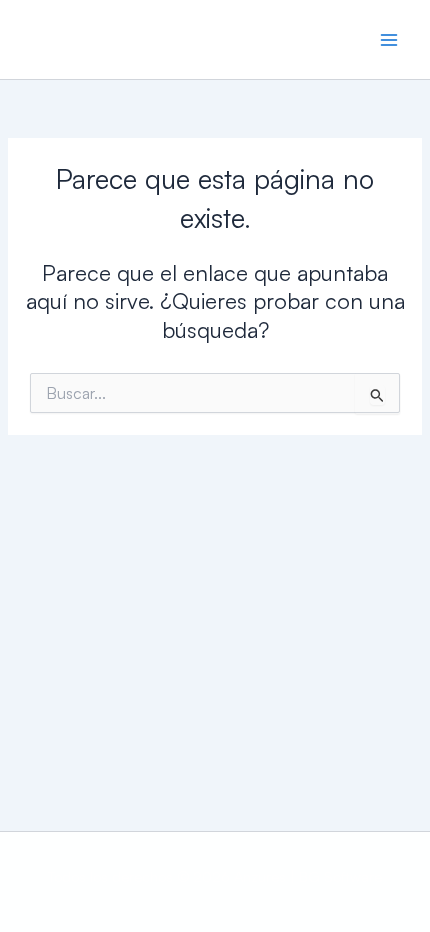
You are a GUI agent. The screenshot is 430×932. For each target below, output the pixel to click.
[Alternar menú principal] (389, 40)
